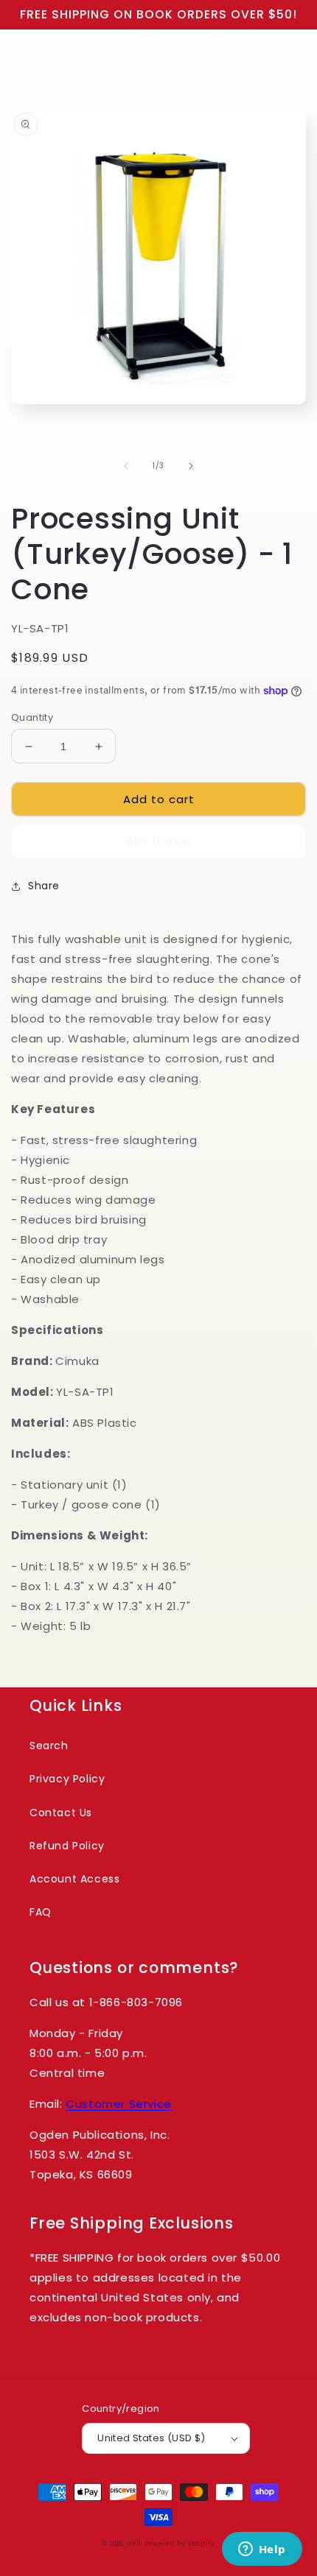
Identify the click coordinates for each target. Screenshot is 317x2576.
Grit (134, 2544)
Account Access (74, 1879)
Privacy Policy (67, 1779)
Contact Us (61, 1813)
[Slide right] (191, 466)
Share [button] (44, 886)
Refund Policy (67, 1846)
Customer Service (119, 2104)
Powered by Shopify (180, 2544)
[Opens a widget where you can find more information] (262, 2550)
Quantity (32, 717)
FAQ (41, 1912)
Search (49, 1746)
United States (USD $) (151, 2438)
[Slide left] (126, 466)
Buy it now (159, 841)
